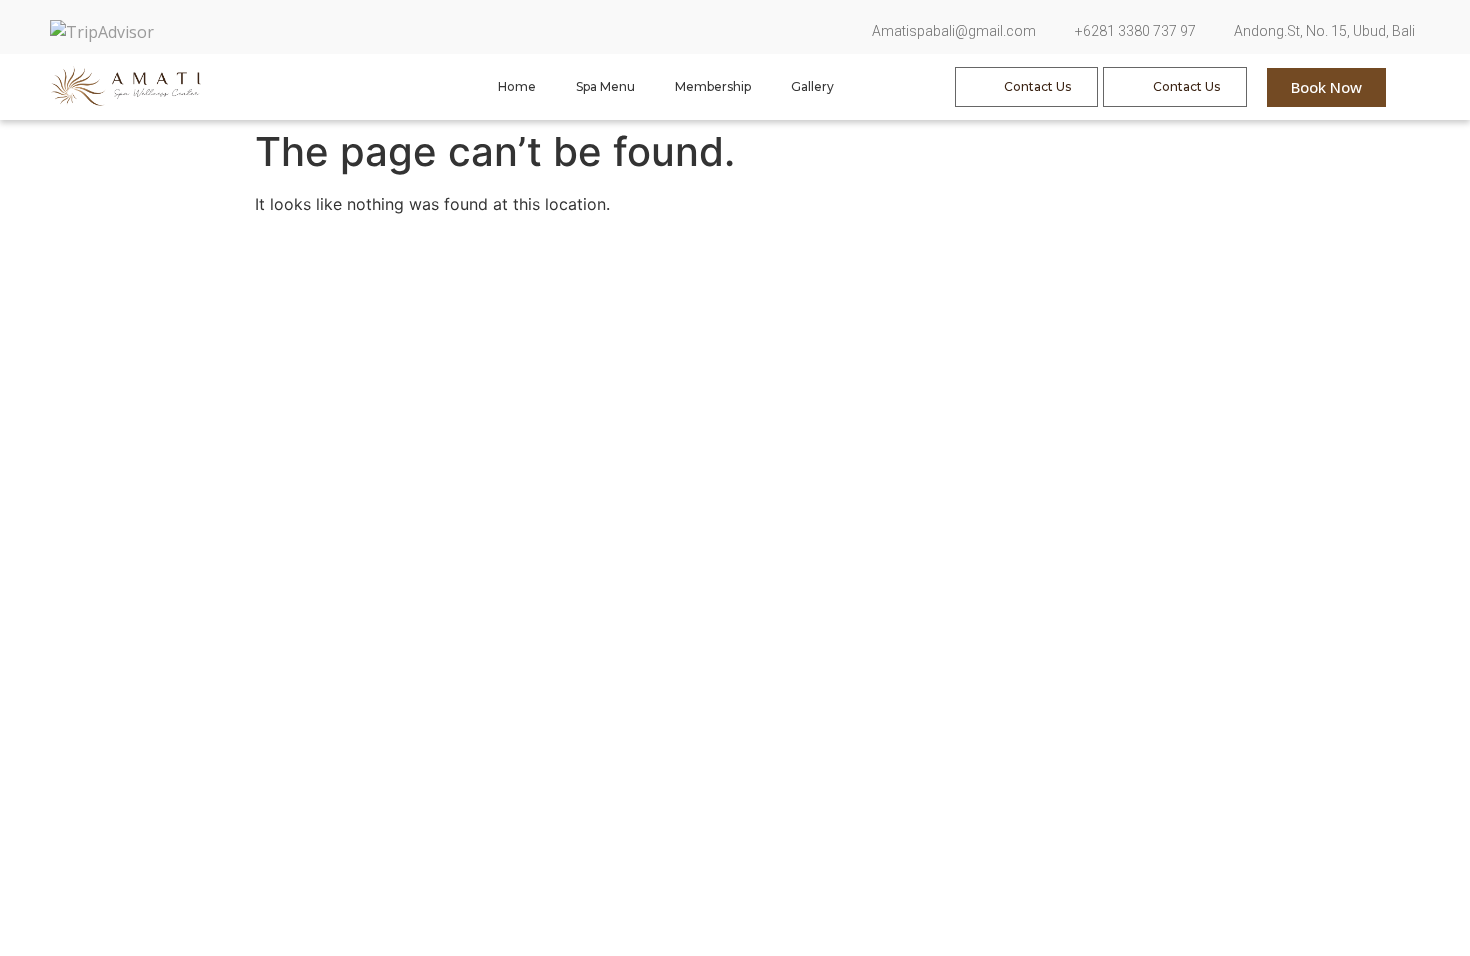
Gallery (812, 86)
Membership (713, 86)
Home (517, 86)
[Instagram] (404, 27)
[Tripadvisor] (443, 27)
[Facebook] (365, 27)
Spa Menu (605, 86)
